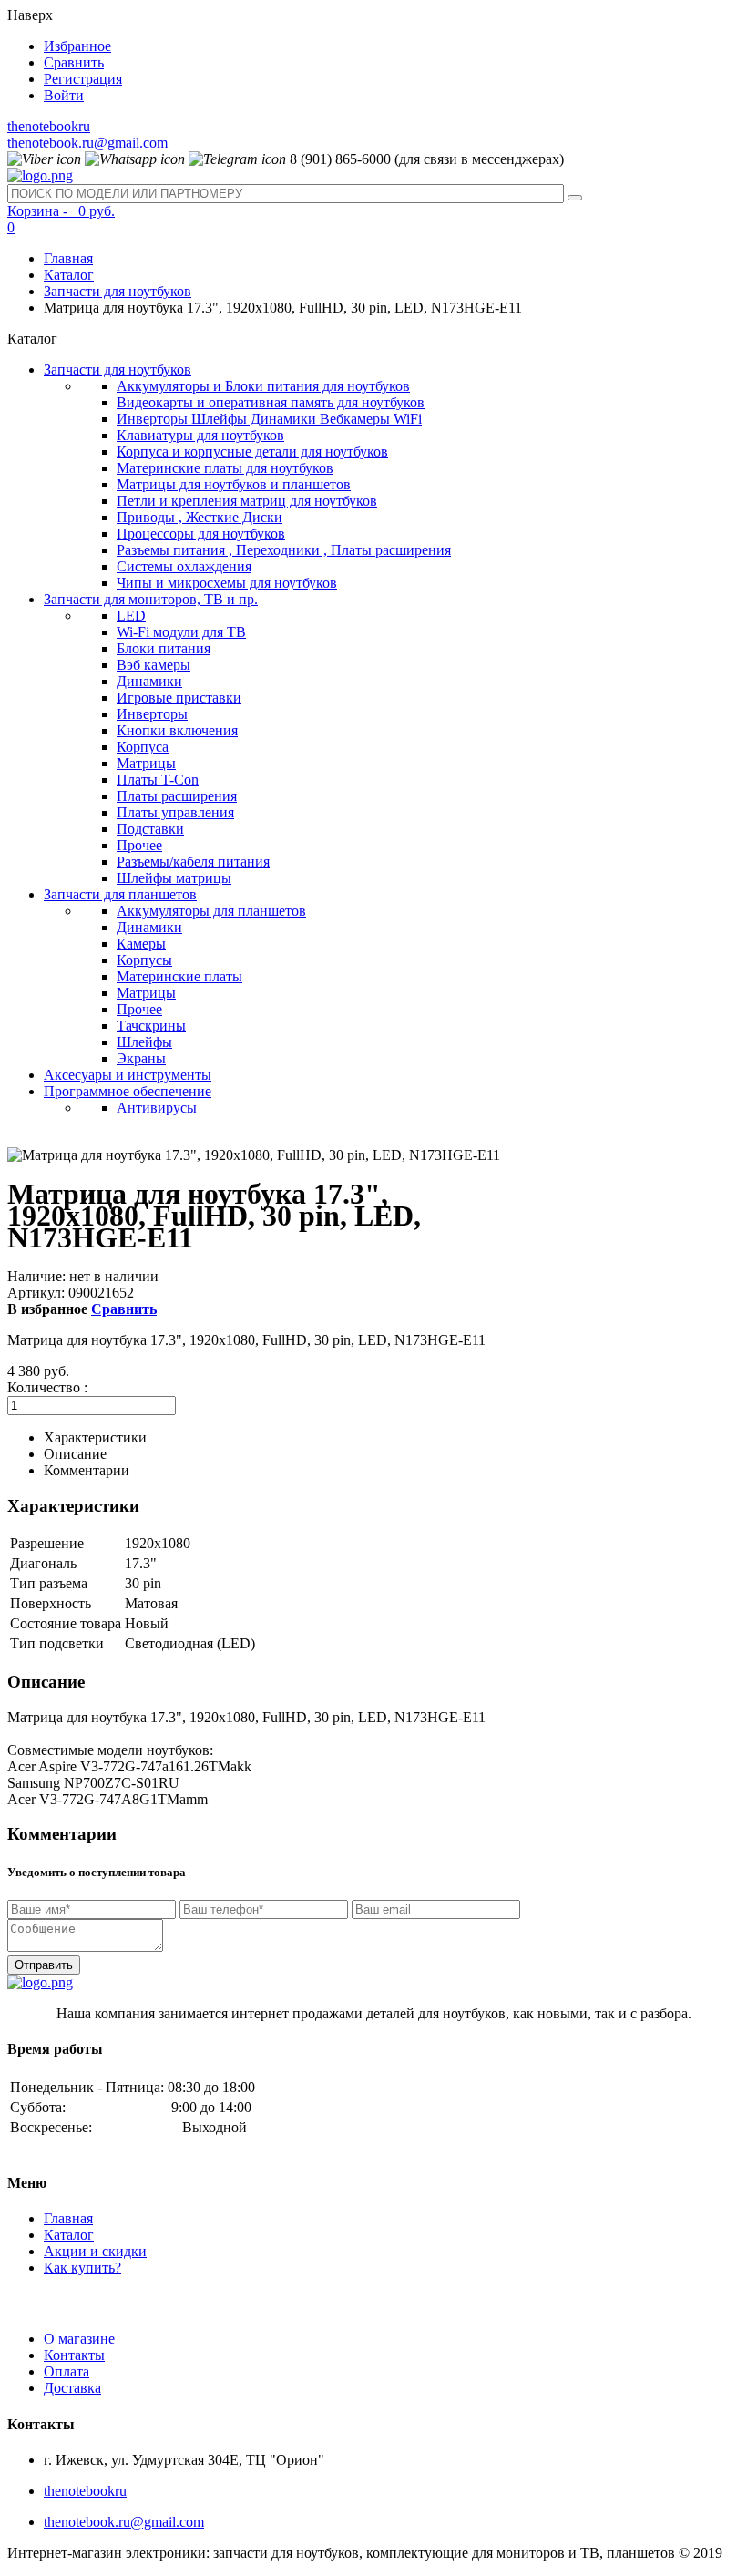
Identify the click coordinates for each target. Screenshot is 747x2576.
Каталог (69, 275)
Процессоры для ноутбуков (201, 534)
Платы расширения (177, 796)
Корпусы (144, 960)
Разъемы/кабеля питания (193, 862)
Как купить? (82, 2268)
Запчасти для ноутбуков (118, 291)
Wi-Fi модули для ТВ (181, 632)
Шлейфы (144, 1042)
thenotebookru (49, 126)
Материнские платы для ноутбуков (225, 468)
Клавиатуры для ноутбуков (200, 435)
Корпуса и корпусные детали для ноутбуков (252, 452)
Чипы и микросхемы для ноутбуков (227, 583)
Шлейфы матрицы (174, 878)
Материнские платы (179, 976)
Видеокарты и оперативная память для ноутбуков (271, 402)
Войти (64, 95)
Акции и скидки (95, 2251)
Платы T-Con (158, 780)
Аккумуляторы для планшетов (211, 911)
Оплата (67, 2371)
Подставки (150, 829)
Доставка (72, 2388)
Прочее (139, 845)
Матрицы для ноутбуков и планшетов (234, 484)
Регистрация (83, 79)
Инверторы (152, 714)
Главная (68, 258)
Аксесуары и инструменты (128, 1075)
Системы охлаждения (184, 566)
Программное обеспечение (128, 1091)
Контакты (74, 2355)
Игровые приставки (179, 698)
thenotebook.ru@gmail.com (87, 143)
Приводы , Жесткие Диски (200, 517)
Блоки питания (164, 648)
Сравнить (74, 62)
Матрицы (146, 763)
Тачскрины (151, 1026)
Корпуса (143, 747)
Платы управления (175, 812)
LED (131, 616)
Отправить (44, 1965)
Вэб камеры (153, 665)
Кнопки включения (177, 730)
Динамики (149, 681)
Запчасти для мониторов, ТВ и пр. (151, 599)
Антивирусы (157, 1108)
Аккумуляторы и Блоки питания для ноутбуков (263, 386)
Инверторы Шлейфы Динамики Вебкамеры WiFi (269, 419)
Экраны (141, 1058)
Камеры (141, 944)
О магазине (79, 2339)
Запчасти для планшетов (120, 894)
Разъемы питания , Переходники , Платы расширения (284, 550)
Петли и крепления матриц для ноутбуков (247, 501)
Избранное (77, 46)
